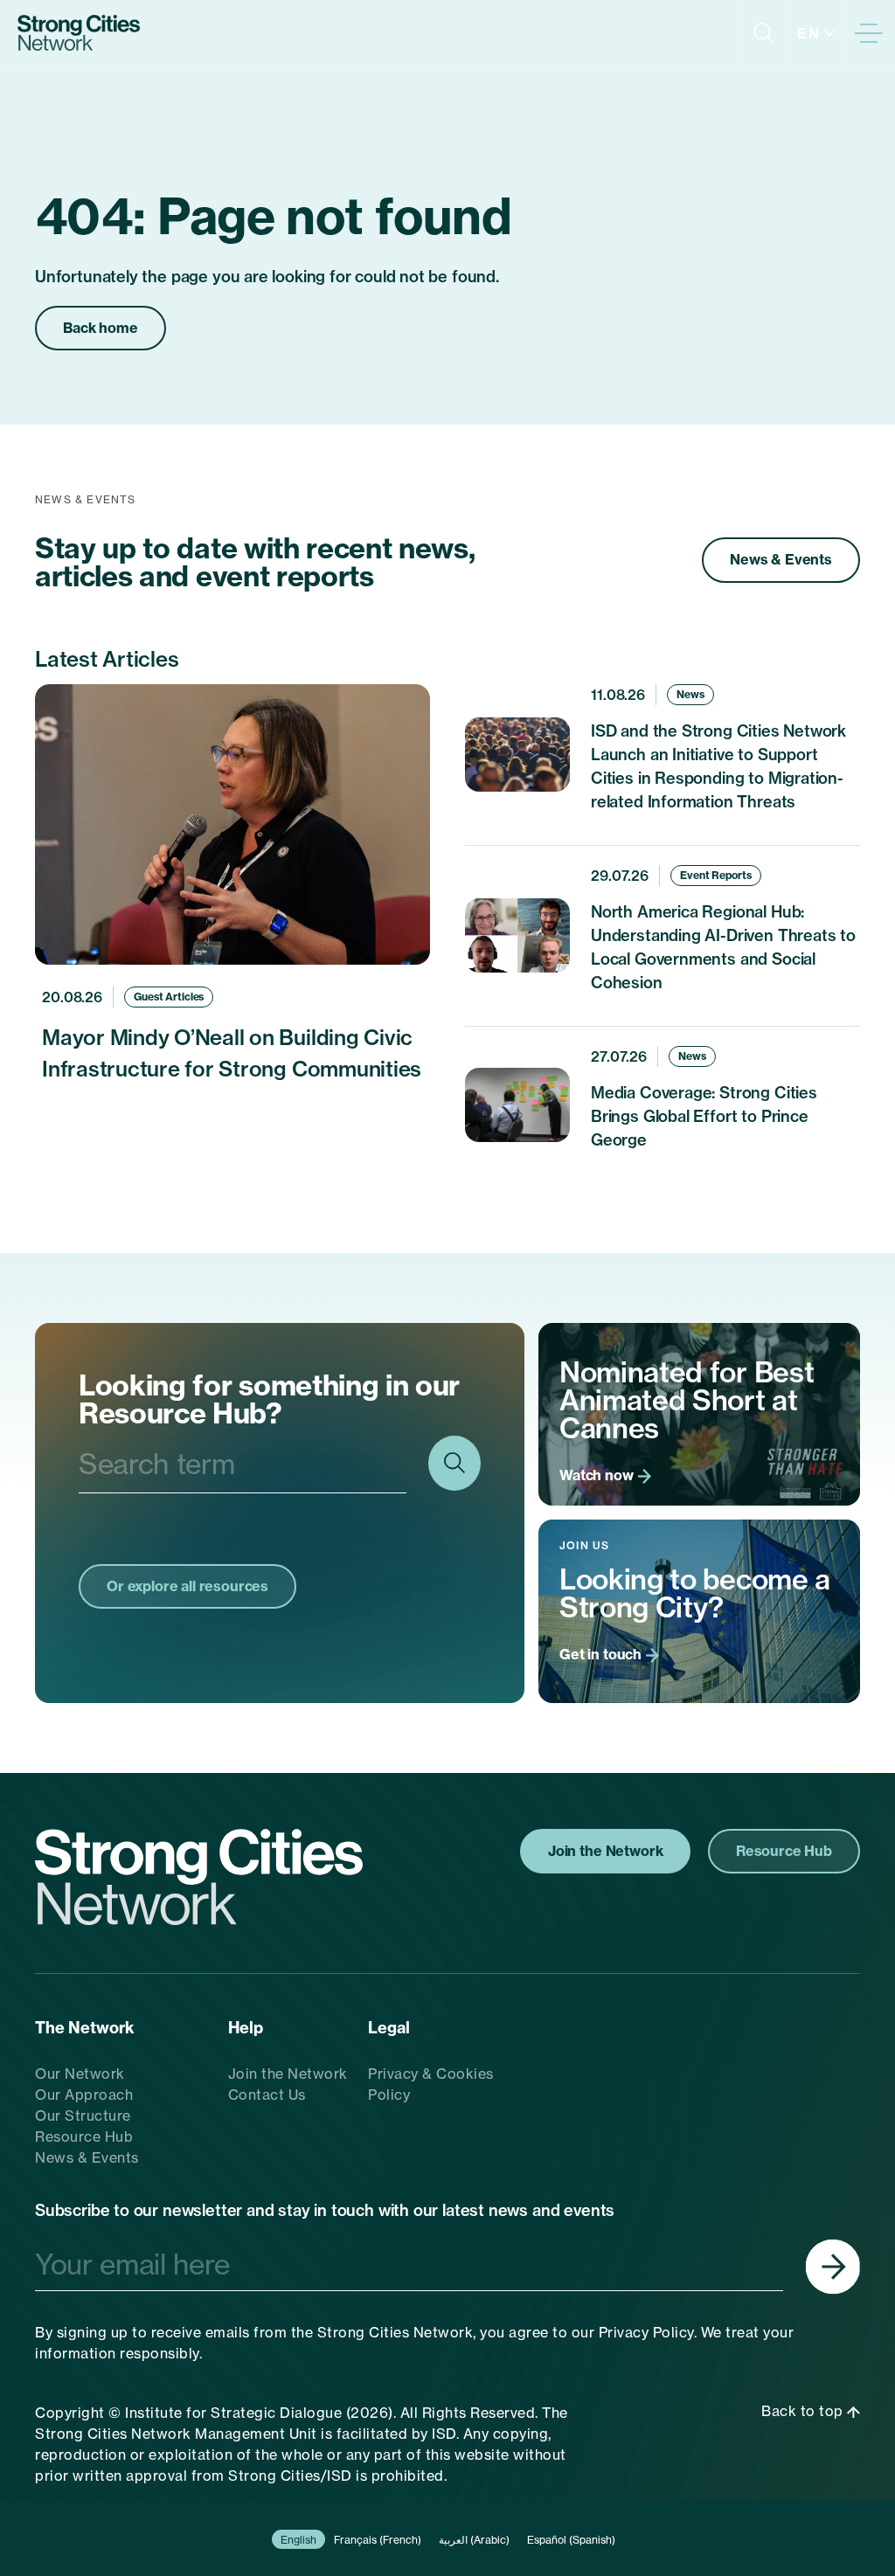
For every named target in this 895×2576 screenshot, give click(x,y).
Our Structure (83, 2116)
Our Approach (84, 2095)
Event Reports (715, 875)
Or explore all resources (187, 1586)
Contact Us (267, 2095)
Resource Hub (84, 2136)
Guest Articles (169, 997)
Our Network (80, 2074)
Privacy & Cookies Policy (431, 2084)
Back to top (804, 2411)
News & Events (781, 559)
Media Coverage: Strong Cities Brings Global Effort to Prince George (704, 1116)
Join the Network (288, 2074)
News (690, 694)
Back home (101, 328)
